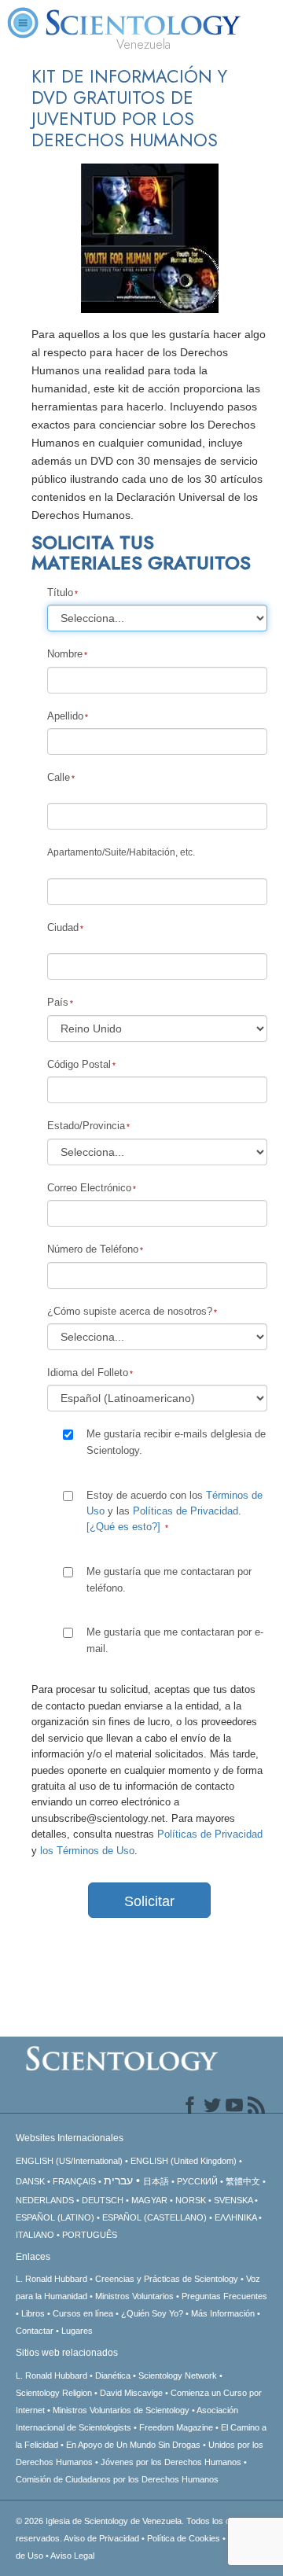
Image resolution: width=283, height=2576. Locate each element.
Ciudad (63, 927)
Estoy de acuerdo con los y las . (175, 1511)
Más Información (223, 2313)
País (58, 1002)
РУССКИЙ (197, 2181)
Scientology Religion (54, 2393)
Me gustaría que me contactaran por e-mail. (175, 1640)
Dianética (113, 2375)
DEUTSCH (103, 2200)
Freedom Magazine (176, 2427)
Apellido (65, 716)
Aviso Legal (72, 2556)
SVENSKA (233, 2200)
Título (60, 592)
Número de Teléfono (93, 1249)
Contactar (35, 2331)
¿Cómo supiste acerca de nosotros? (130, 1311)
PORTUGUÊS (90, 2235)
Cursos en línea (83, 2313)
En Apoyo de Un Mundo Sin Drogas (133, 2445)
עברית (118, 2180)
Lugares (77, 2331)
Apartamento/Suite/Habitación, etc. (121, 852)
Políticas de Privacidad (186, 1511)
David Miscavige (131, 2393)
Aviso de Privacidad (101, 2538)
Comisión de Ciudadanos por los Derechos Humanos (117, 2479)
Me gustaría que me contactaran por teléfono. (169, 1579)
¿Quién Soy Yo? (152, 2313)
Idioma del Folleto (88, 1373)
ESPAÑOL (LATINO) (55, 2217)
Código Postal (79, 1064)
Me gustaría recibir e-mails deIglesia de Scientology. (176, 1442)
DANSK (30, 2181)
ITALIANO (35, 2235)
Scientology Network (178, 2375)
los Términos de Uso (87, 1851)
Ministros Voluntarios (134, 2296)
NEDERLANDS (45, 2200)
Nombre (65, 654)
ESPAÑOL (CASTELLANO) (154, 2217)
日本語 (156, 2181)
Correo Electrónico (89, 1188)
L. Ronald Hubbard (51, 2279)
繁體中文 (243, 2181)
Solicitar (149, 1901)
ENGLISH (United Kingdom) (184, 2161)
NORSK (191, 2200)
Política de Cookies (184, 2538)
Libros (33, 2313)
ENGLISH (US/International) (69, 2161)
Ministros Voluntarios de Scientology (121, 2410)
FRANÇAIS (74, 2181)
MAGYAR (149, 2200)
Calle (59, 777)
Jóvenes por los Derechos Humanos (171, 2462)
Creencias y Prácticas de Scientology (167, 2279)
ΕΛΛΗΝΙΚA (235, 2217)
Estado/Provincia (86, 1126)
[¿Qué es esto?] (123, 1527)
